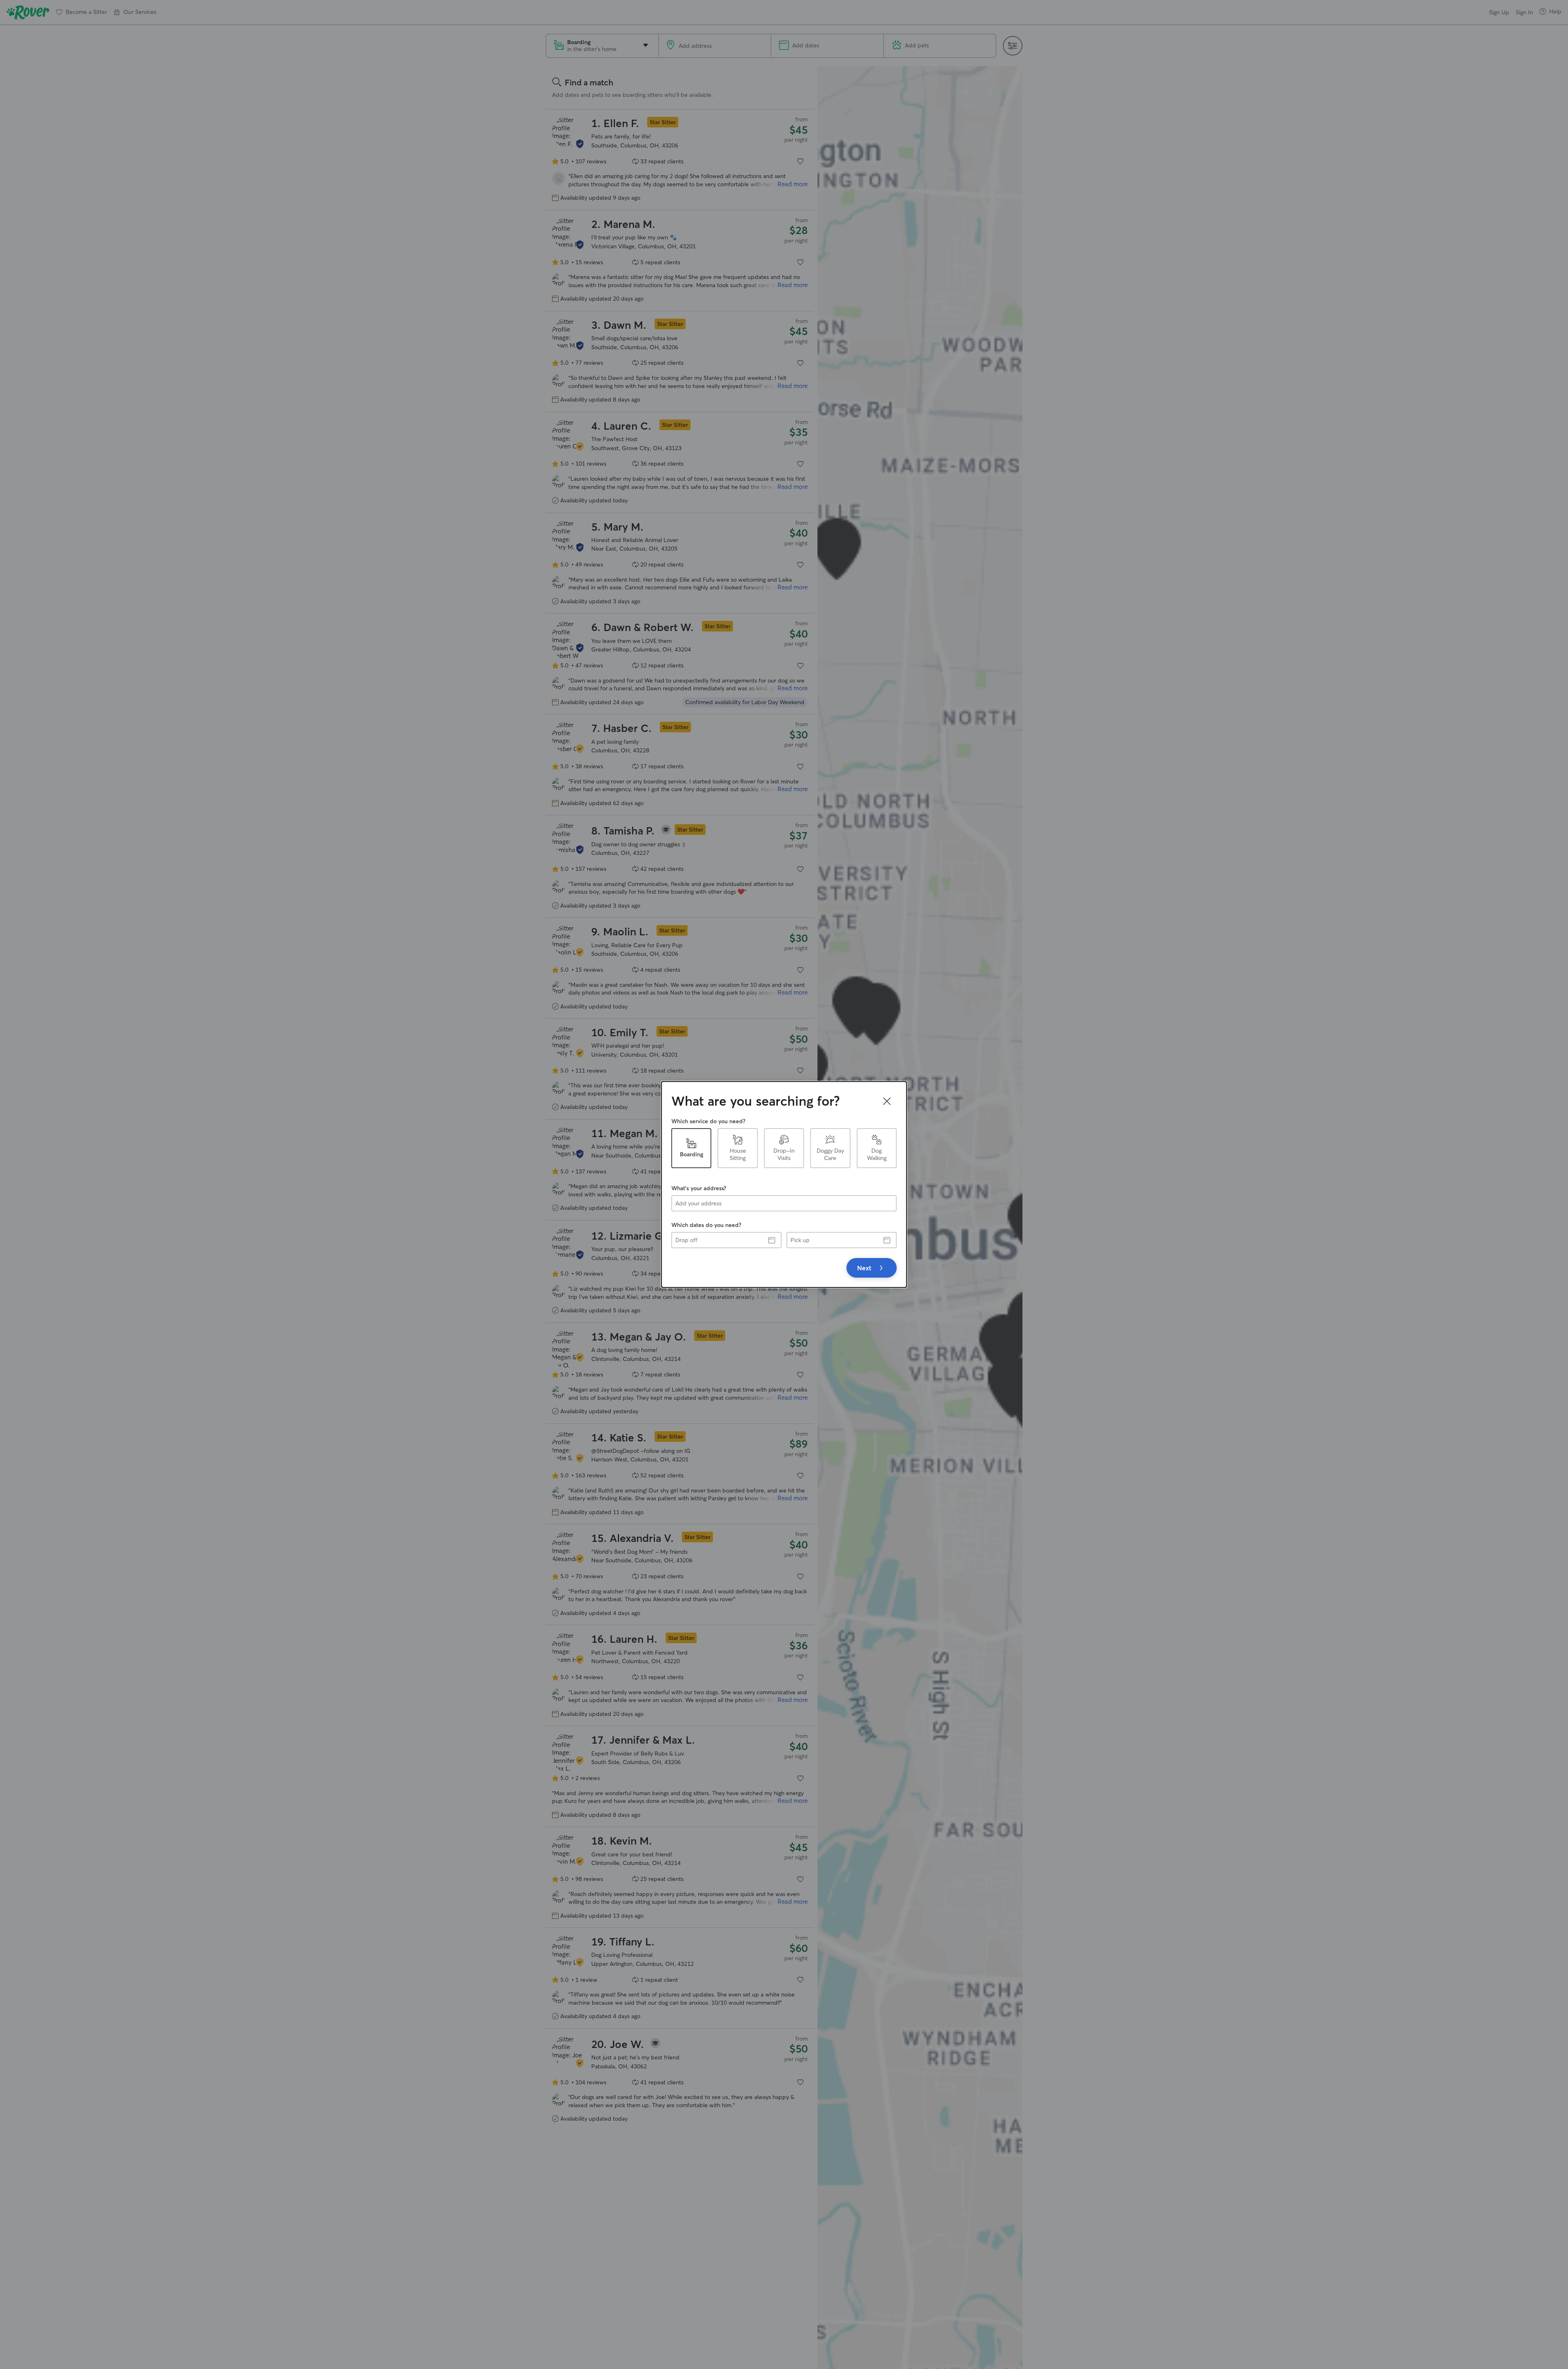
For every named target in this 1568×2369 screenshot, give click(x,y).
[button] (887, 1101)
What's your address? (699, 1188)
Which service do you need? (708, 1121)
